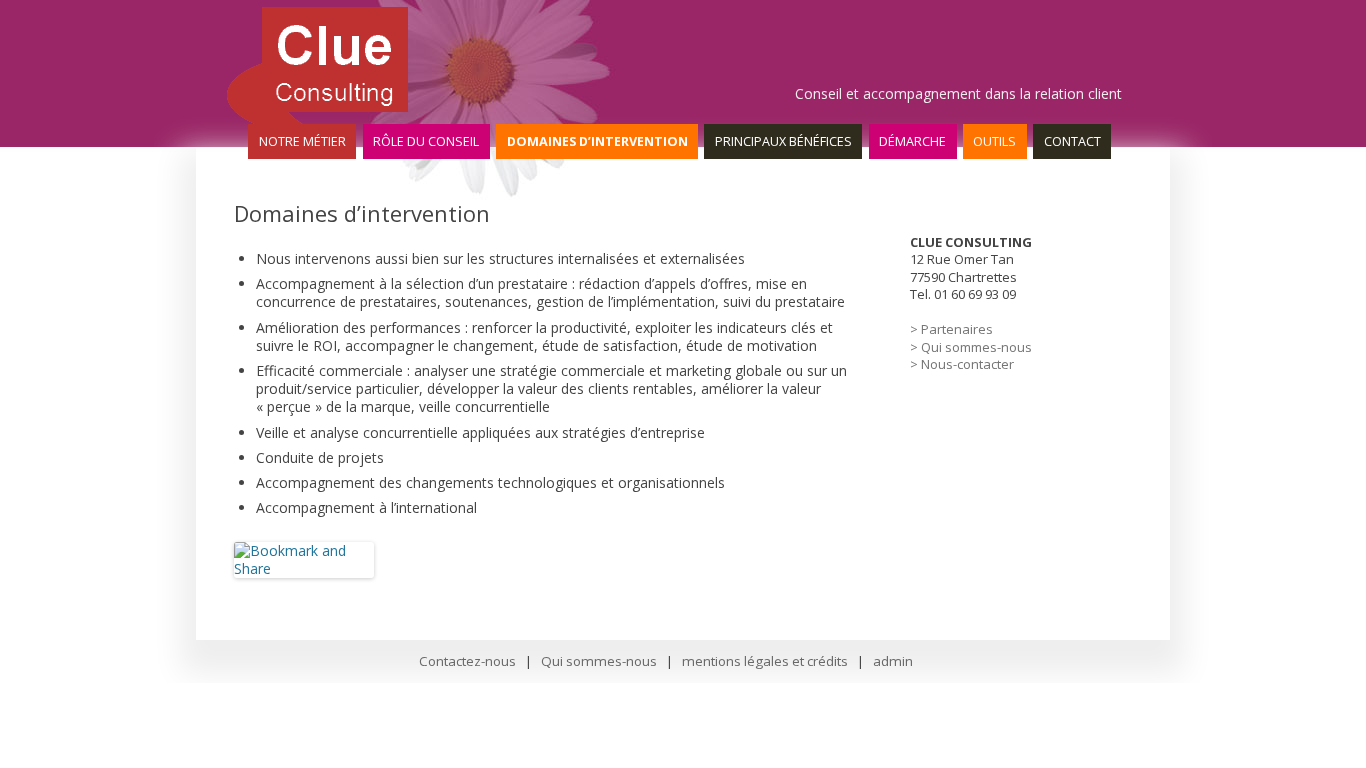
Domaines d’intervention (597, 141)
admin (893, 661)
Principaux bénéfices (783, 141)
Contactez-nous (467, 661)
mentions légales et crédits (765, 661)
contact (1072, 141)
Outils (994, 141)
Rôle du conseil (426, 141)
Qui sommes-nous (599, 661)
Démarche (912, 141)
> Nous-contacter (962, 364)
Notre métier (302, 141)
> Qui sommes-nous (971, 347)
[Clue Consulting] (316, 119)
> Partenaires (951, 329)
